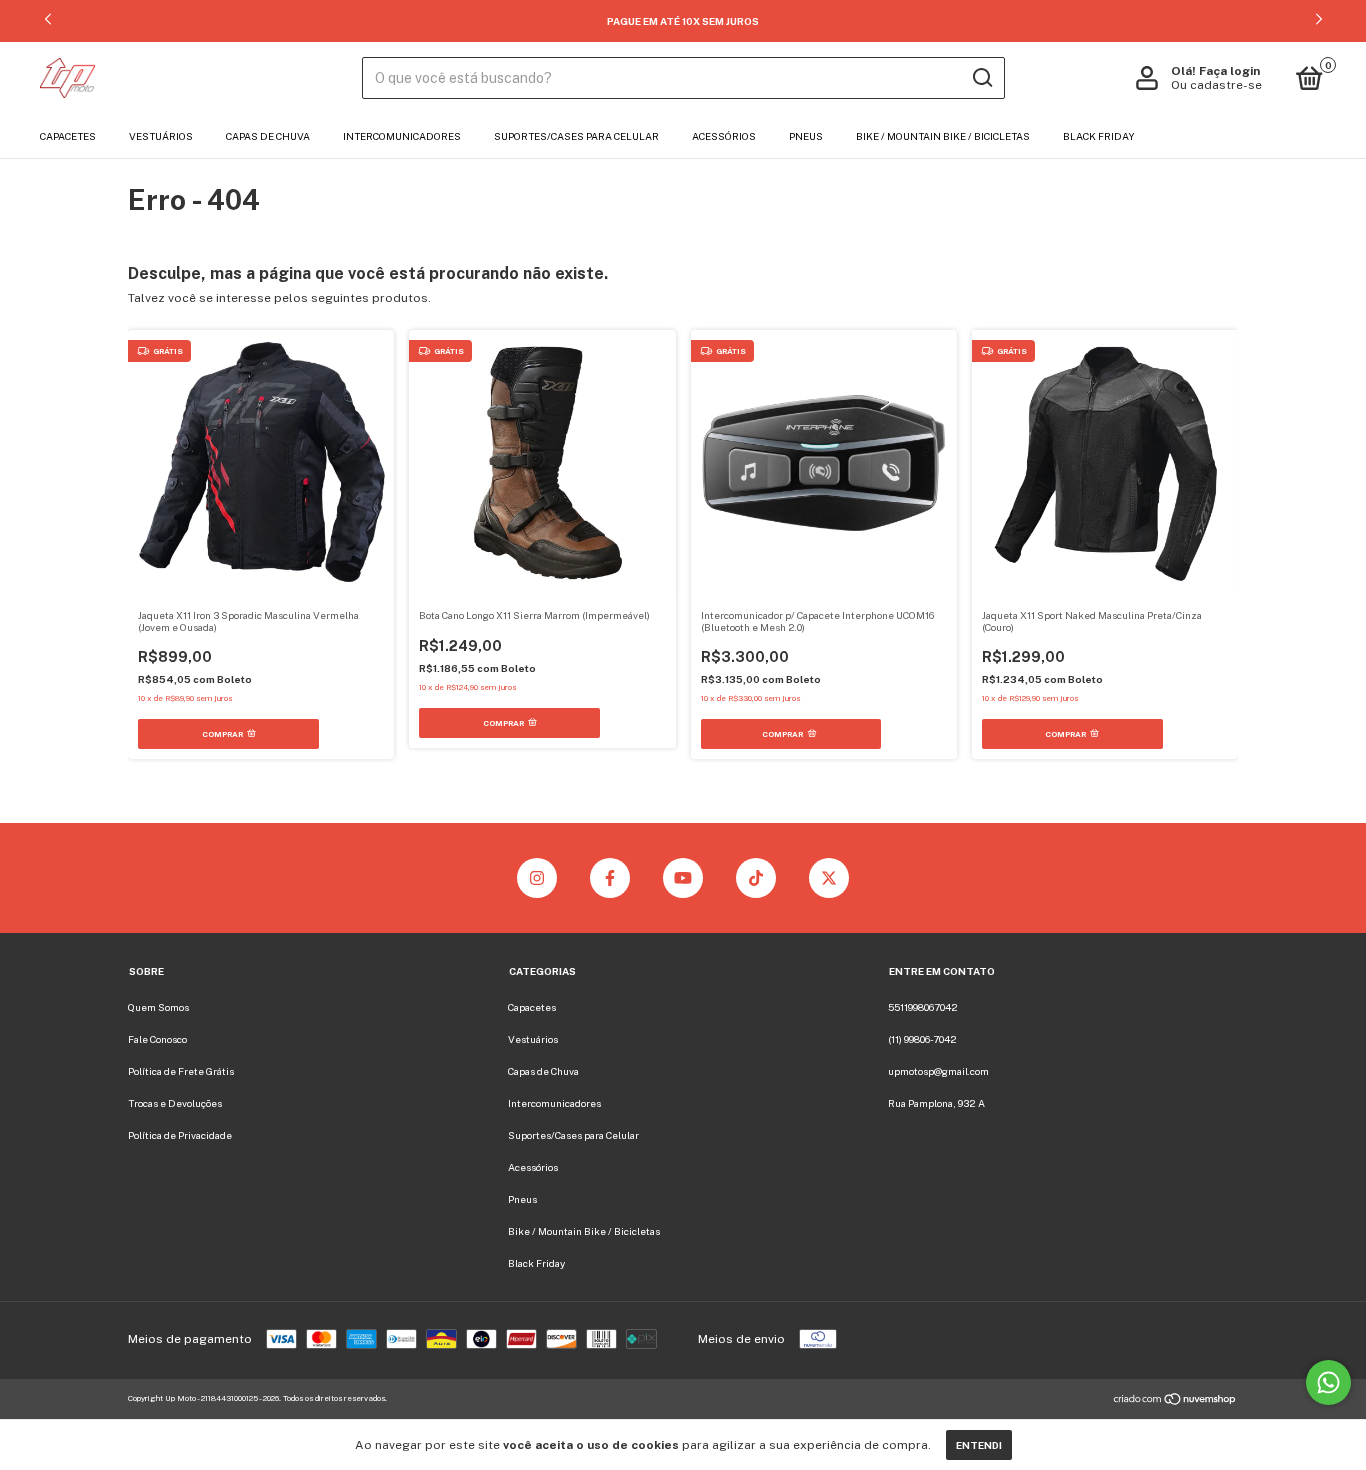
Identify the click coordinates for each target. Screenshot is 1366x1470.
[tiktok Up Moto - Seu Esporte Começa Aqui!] (756, 878)
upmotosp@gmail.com (938, 1071)
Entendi (979, 1445)
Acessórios (724, 136)
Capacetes (68, 136)
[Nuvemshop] (1175, 1402)
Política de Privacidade (180, 1135)
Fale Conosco (157, 1039)
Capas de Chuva (268, 136)
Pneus (806, 136)
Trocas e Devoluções (175, 1103)
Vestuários (161, 136)
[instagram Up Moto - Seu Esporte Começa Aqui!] (537, 878)
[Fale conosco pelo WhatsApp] (1328, 1382)
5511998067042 (923, 1007)
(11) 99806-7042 (922, 1039)
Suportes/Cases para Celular (576, 136)
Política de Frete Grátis (181, 1071)
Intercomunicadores (402, 136)
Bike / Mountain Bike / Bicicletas (943, 136)
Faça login (1229, 71)
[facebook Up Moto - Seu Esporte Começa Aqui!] (610, 878)
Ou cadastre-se (1216, 85)
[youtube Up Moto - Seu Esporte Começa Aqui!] (683, 878)
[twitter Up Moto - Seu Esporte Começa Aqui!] (829, 878)
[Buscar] (981, 78)
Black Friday (1099, 136)
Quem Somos (158, 1007)
